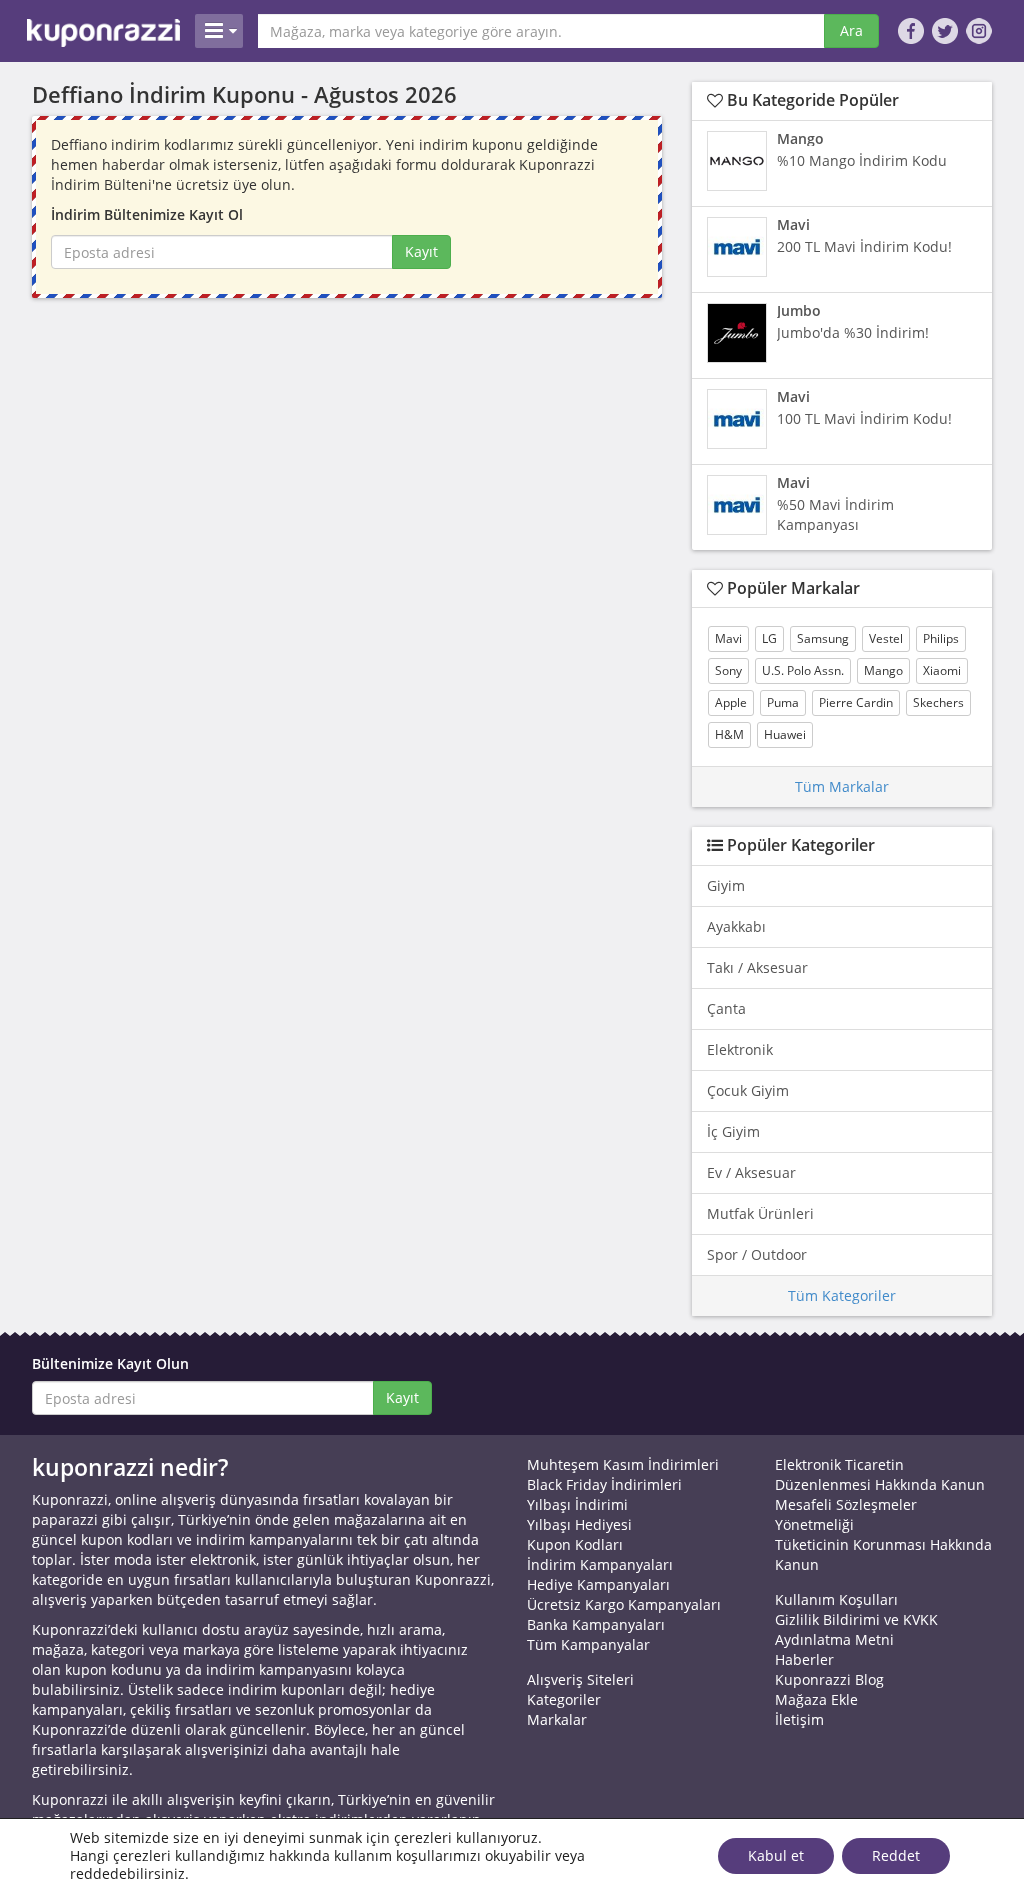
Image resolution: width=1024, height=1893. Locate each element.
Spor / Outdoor (757, 1254)
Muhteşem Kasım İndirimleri (623, 1464)
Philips (941, 638)
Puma (783, 702)
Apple (731, 702)
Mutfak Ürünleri (760, 1213)
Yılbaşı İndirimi (577, 1504)
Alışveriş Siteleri (580, 1679)
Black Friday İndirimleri (604, 1484)
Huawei (785, 734)
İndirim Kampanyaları (600, 1564)
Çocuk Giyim (748, 1090)
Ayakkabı (736, 926)
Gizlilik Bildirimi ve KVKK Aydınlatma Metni (856, 1629)
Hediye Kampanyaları (598, 1584)
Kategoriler (564, 1699)
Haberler (804, 1659)
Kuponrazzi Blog (829, 1679)
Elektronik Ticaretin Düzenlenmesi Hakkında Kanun (880, 1474)
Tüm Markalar (842, 786)
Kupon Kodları (575, 1544)
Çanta (726, 1008)
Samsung (823, 638)
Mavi (728, 638)
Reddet (896, 1855)
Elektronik (740, 1049)
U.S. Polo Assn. (803, 670)
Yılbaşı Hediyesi (579, 1524)
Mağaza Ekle (816, 1699)
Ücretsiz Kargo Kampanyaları (624, 1604)
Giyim (726, 885)
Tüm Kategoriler (842, 1295)
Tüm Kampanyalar (588, 1644)
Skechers (938, 702)
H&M (729, 734)
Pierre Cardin (856, 702)
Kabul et (776, 1855)
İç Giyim (733, 1131)
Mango (883, 670)
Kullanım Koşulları (836, 1599)
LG (769, 638)
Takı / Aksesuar (757, 967)
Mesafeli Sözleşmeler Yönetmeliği (846, 1514)
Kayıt (421, 251)
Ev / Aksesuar (751, 1172)
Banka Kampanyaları (596, 1624)
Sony (728, 670)
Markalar (557, 1719)
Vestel (886, 638)
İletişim (799, 1719)
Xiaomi (942, 670)
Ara (851, 30)
